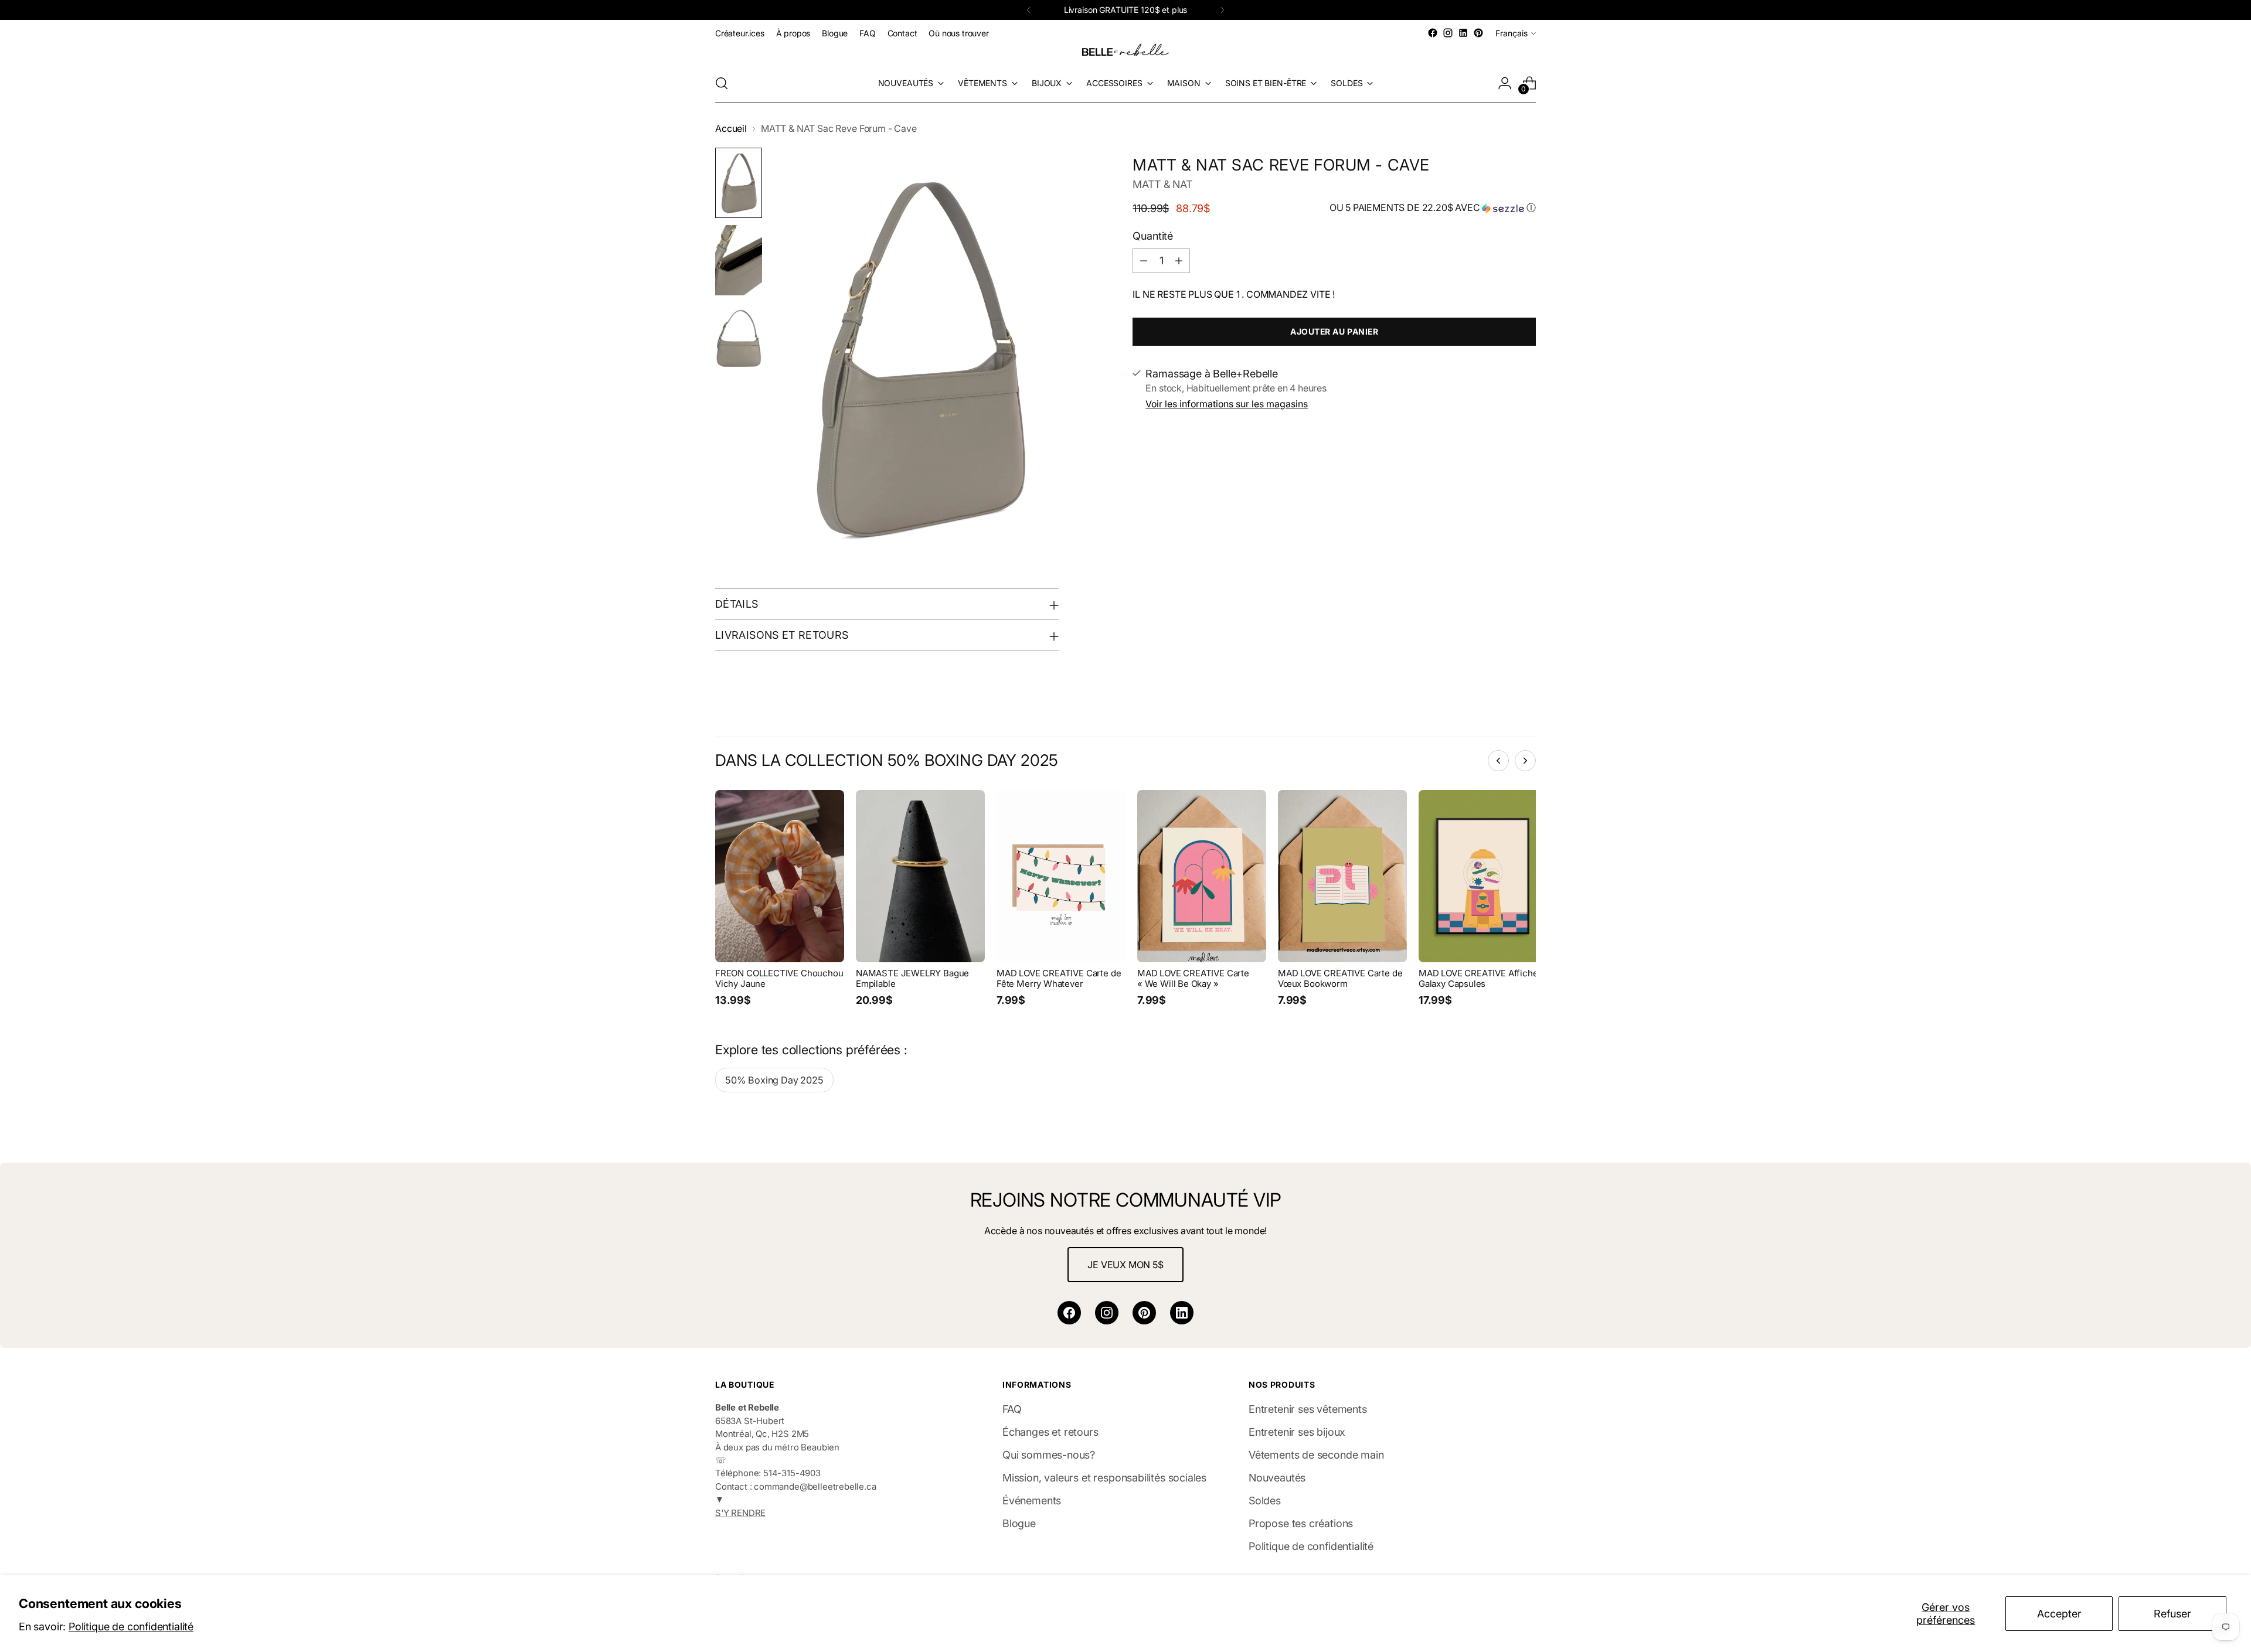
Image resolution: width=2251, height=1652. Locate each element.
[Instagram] (1107, 1313)
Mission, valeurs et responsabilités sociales (1104, 1478)
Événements (1032, 1501)
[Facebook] (1069, 1313)
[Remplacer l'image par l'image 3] (739, 338)
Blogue (1019, 1523)
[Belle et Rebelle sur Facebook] (1433, 33)
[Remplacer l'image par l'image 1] (739, 183)
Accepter (2059, 1614)
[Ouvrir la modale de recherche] (722, 83)
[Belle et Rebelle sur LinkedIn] (1463, 33)
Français (1512, 33)
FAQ (1012, 1409)
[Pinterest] (1144, 1313)
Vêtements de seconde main (1316, 1455)
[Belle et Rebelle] (1125, 52)
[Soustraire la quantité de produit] (1144, 261)
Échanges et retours (1050, 1432)
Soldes (1265, 1501)
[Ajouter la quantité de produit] (1179, 261)
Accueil (731, 129)
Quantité (1153, 236)
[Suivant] (1222, 10)
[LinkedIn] (1182, 1313)
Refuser (2172, 1614)
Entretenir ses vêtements (1308, 1409)
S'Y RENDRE (740, 1513)
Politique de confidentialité (131, 1627)
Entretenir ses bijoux (1297, 1432)
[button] (1433, 208)
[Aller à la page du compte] (1505, 83)
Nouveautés (1277, 1478)
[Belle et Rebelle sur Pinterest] (1478, 33)
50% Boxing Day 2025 (774, 1080)
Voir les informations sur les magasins (1227, 404)
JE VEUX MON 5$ (1125, 1265)
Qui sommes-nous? (1049, 1455)
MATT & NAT (1162, 184)
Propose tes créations (1301, 1523)
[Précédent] (1029, 10)
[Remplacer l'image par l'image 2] (739, 260)
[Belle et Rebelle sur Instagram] (1448, 33)
